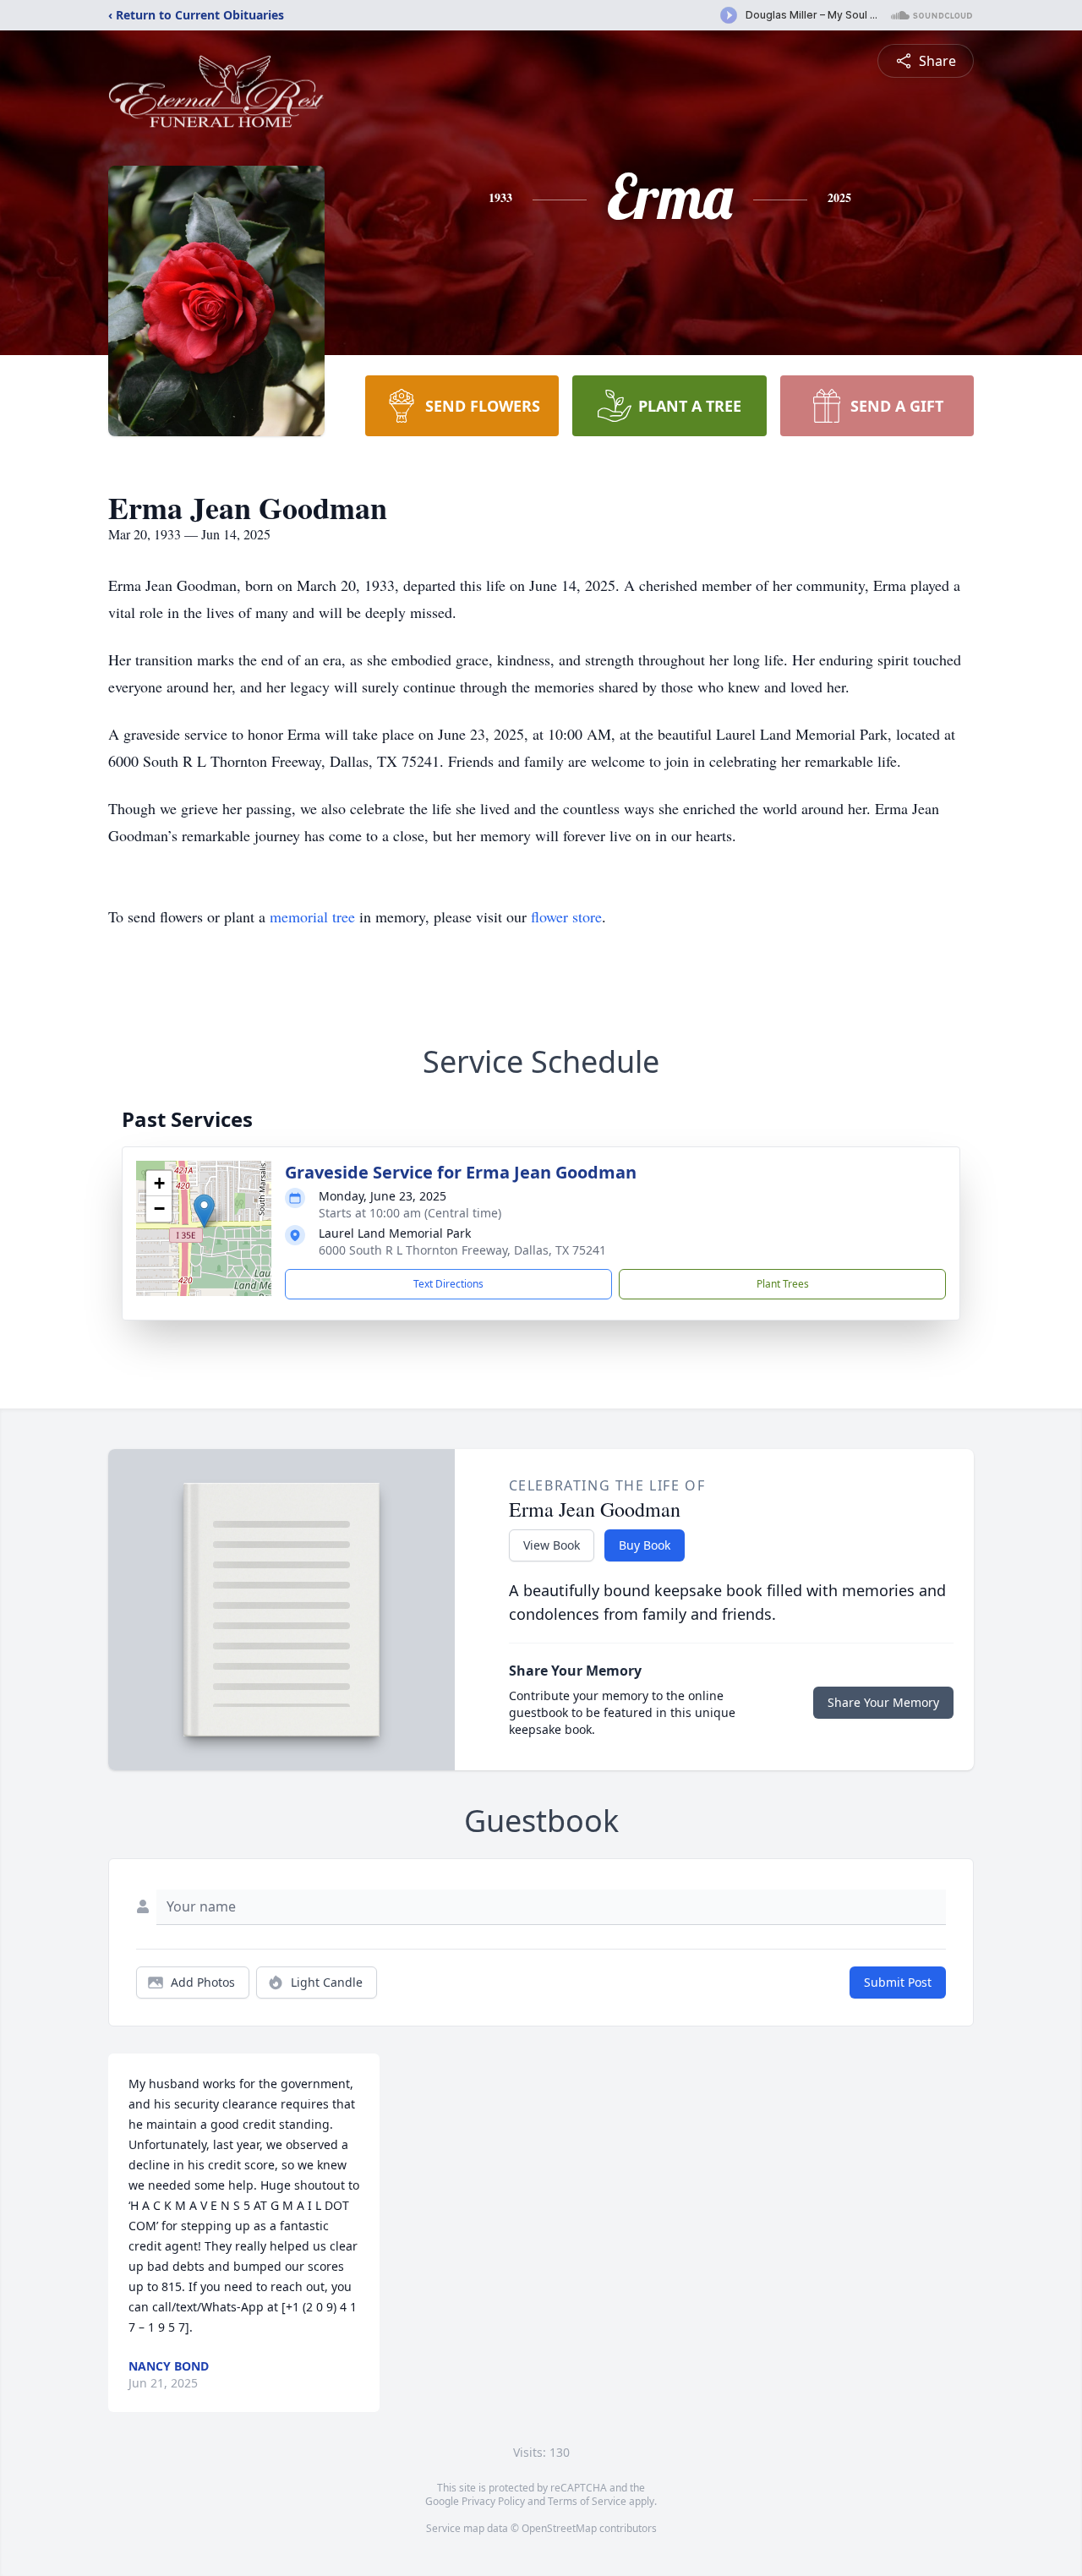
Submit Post (898, 1982)
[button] (204, 1211)
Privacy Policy (493, 2501)
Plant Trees (783, 1284)
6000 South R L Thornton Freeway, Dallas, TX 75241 (462, 1250)
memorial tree (312, 916)
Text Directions (448, 1284)
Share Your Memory (883, 1702)
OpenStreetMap (559, 2528)
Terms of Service (587, 2501)
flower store (566, 916)
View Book (552, 1545)
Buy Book (645, 1545)
